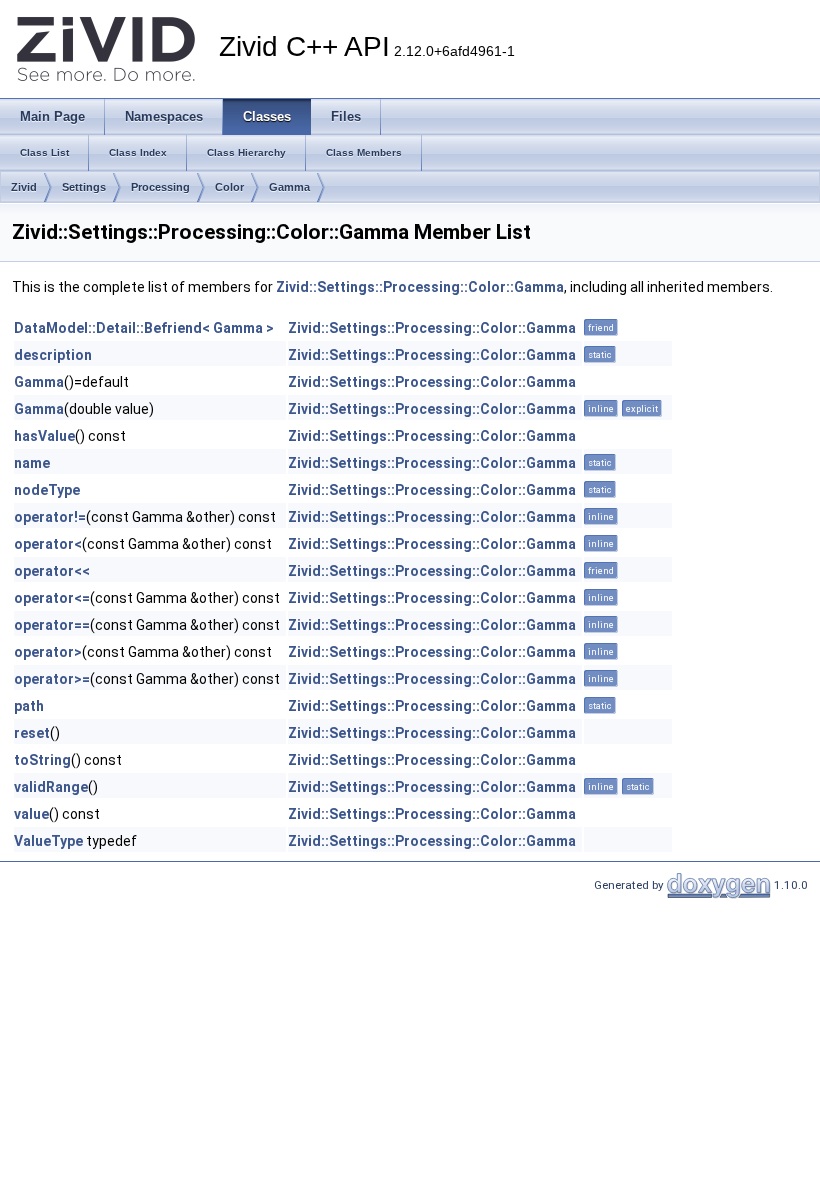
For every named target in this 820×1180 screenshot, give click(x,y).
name (32, 463)
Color (229, 187)
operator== (52, 625)
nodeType (47, 490)
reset (32, 733)
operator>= (52, 679)
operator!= (50, 517)
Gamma (289, 187)
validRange (51, 787)
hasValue (44, 436)
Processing (160, 187)
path (29, 706)
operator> (48, 652)
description (53, 355)
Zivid (24, 187)
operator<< (52, 571)
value (31, 814)
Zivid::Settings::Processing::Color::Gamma (420, 287)
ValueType (48, 841)
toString (42, 760)
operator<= (52, 598)
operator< (48, 544)
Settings (84, 187)
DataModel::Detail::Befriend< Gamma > (144, 328)
